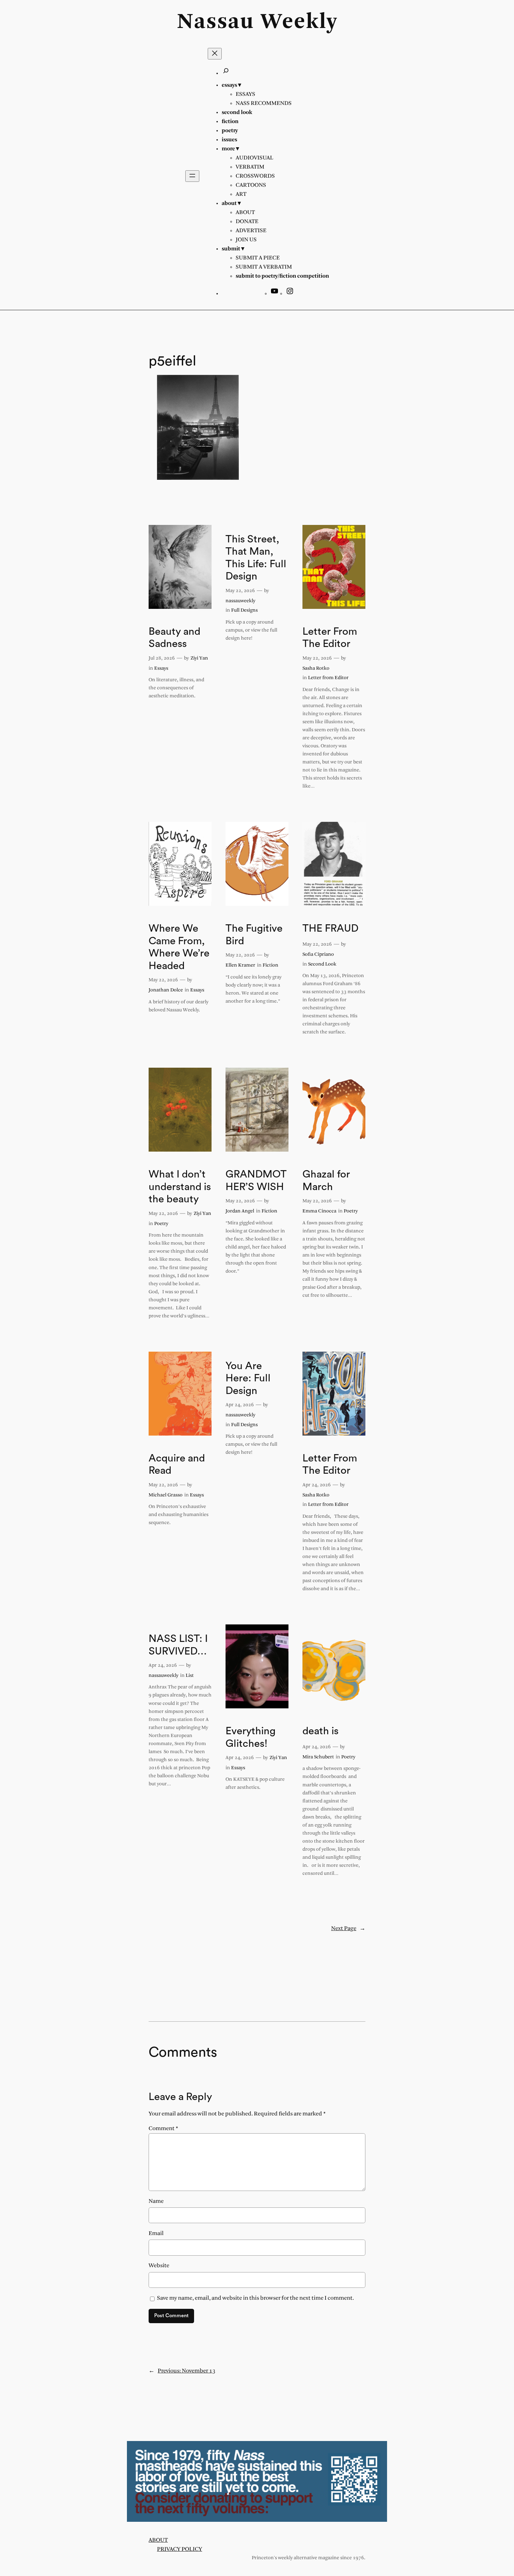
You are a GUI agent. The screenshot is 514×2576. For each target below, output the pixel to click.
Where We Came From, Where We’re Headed (179, 947)
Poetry (161, 1224)
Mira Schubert (318, 1757)
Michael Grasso (166, 1495)
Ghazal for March (326, 1181)
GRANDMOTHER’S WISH (256, 1181)
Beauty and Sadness (174, 638)
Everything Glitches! (251, 1737)
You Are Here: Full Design (248, 1378)
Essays (161, 668)
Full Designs (244, 610)
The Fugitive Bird (254, 935)
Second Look (322, 964)
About (158, 2540)
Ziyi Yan (199, 658)
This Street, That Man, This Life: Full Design (256, 558)
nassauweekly (240, 601)
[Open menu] (192, 176)
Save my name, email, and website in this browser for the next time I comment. (255, 2298)
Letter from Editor (328, 678)
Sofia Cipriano (318, 955)
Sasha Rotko (316, 668)
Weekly (299, 22)
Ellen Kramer (240, 965)
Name (156, 2201)
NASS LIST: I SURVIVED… (178, 1645)
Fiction (270, 965)
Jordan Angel (240, 1211)
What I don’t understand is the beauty (180, 1187)
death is (320, 1731)
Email (156, 2233)
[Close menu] (215, 54)
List (190, 1676)
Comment (163, 2129)
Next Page (348, 1929)
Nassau (216, 22)
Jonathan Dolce (166, 990)
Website (159, 2266)
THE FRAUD (330, 928)
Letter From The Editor (330, 638)
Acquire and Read (177, 1465)
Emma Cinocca (319, 1211)
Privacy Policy (180, 2549)
